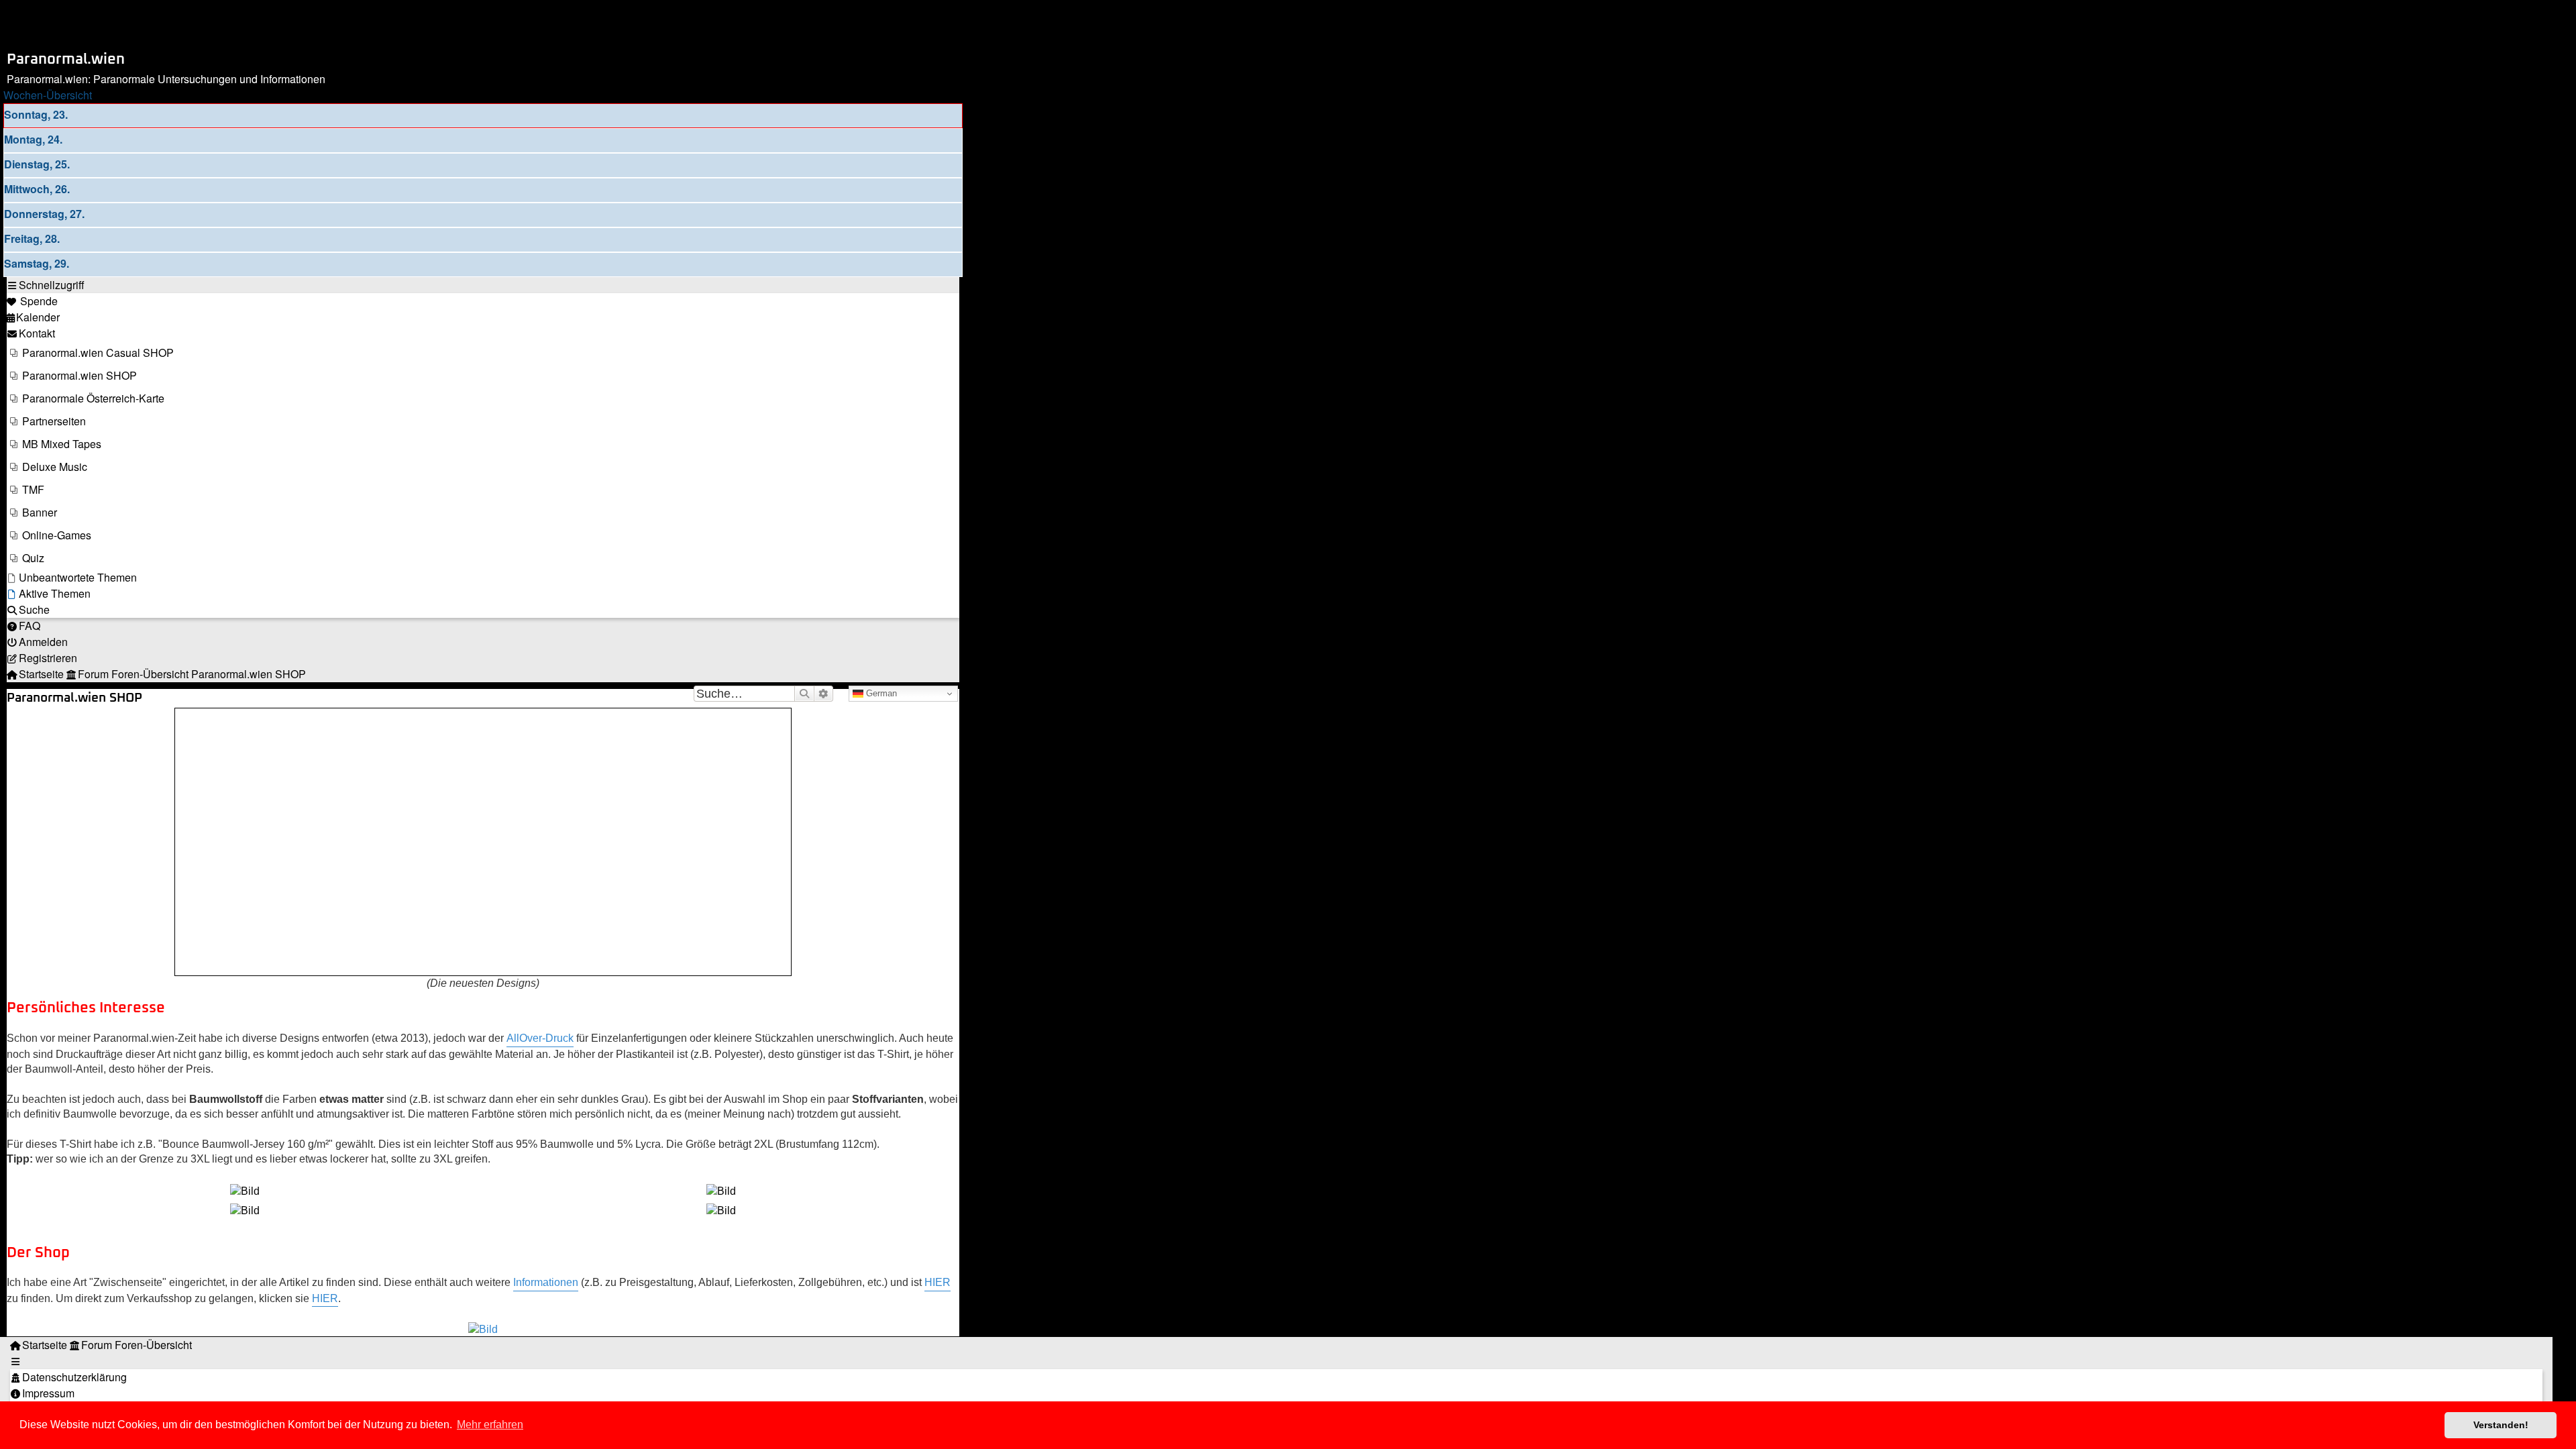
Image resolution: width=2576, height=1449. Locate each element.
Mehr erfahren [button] (490, 1425)
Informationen (546, 1282)
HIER (937, 1282)
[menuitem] (32, 301)
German (880, 693)
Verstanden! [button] (2501, 1425)
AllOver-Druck (540, 1038)
